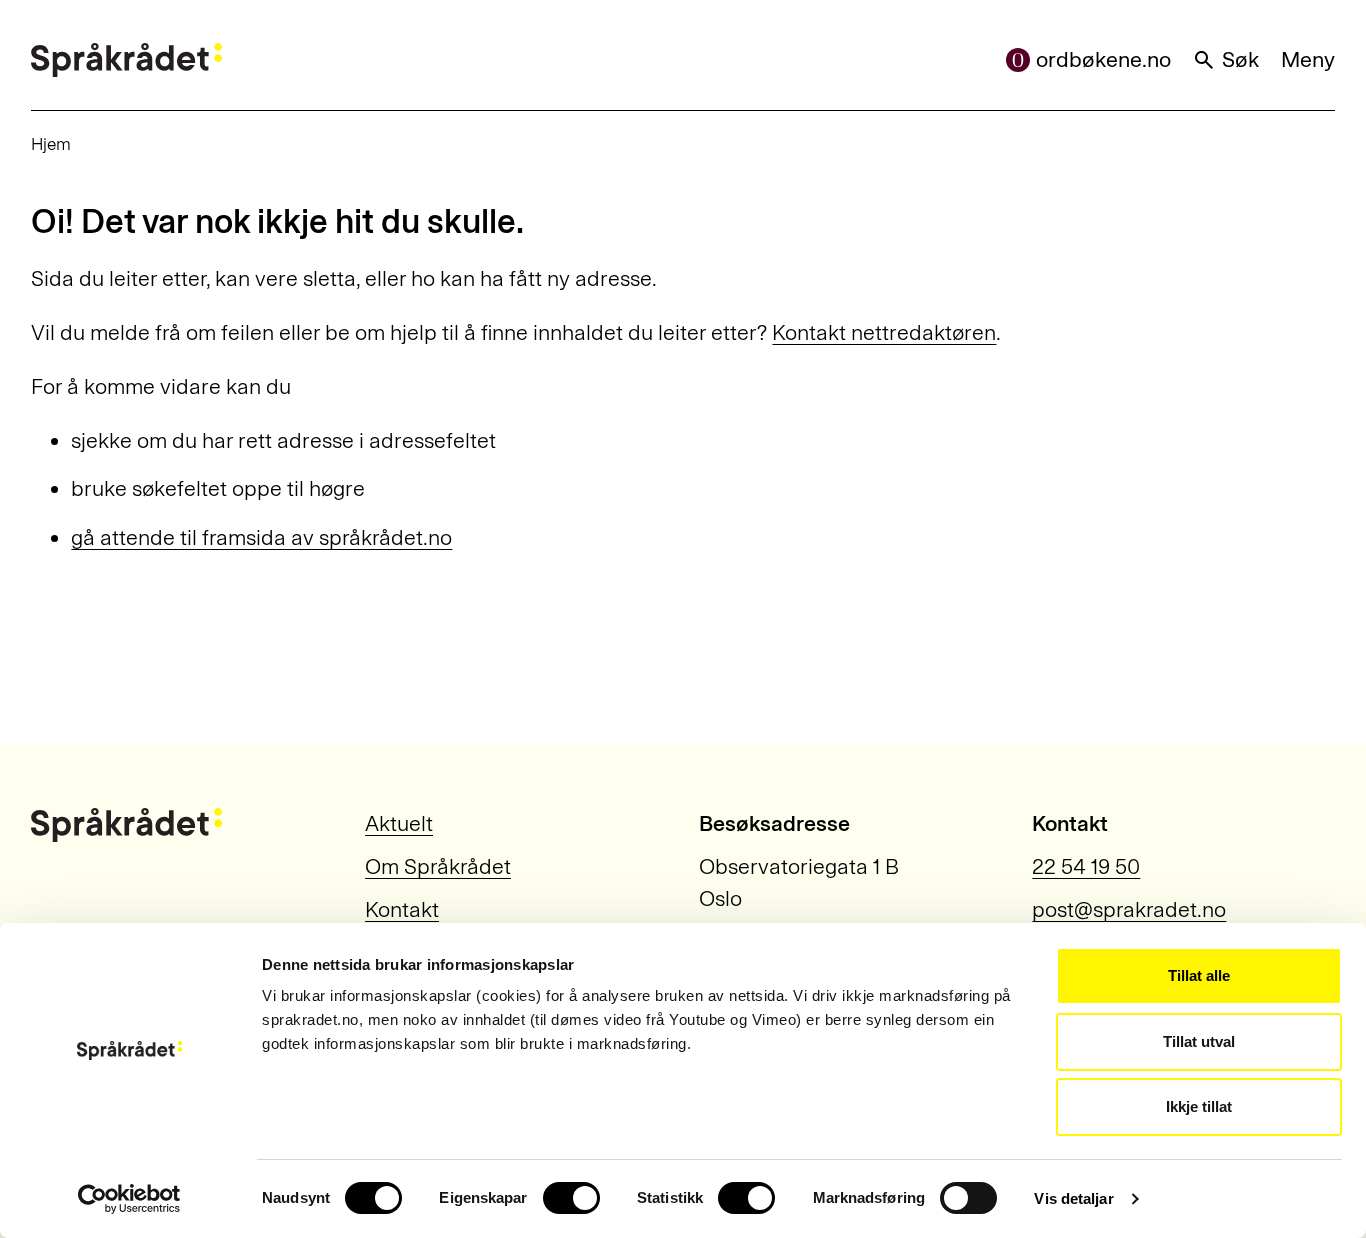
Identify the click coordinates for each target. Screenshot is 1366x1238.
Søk (1240, 60)
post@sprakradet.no (1129, 910)
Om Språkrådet (438, 867)
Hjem (51, 144)
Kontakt (402, 910)
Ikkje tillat (1199, 1106)
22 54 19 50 (1086, 867)
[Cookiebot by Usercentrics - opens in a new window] (129, 1199)
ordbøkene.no (1103, 60)
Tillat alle (1199, 975)
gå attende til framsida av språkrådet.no (261, 538)
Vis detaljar (1073, 1198)
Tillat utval (1199, 1041)
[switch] (571, 1198)
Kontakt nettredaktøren (884, 333)
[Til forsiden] (126, 60)
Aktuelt (399, 824)
